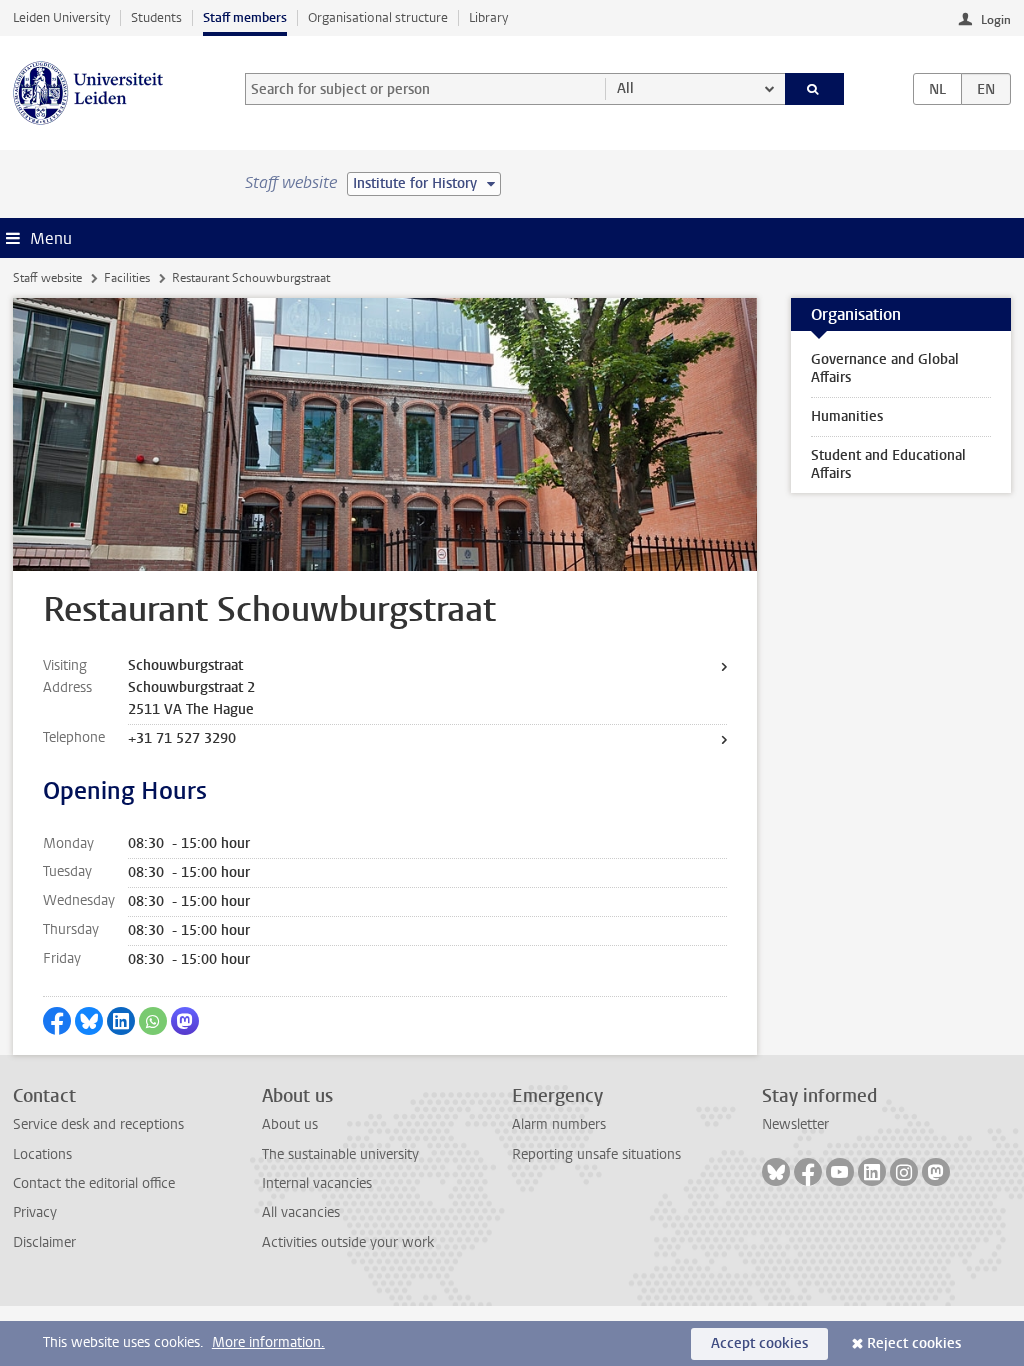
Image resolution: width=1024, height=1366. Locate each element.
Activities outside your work (348, 1242)
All (625, 88)
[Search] (815, 89)
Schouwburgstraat (185, 665)
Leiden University (61, 17)
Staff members (245, 17)
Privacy (35, 1212)
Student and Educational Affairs (888, 464)
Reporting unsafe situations (596, 1154)
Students (156, 17)
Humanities (847, 416)
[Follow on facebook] (808, 1172)
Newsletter (795, 1124)
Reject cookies (914, 1343)
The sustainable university (340, 1154)
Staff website (47, 278)
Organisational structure (378, 17)
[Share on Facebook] (57, 1021)
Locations (42, 1154)
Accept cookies (759, 1343)
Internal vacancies (317, 1183)
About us (290, 1124)
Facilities (127, 278)
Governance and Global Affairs (885, 368)
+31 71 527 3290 (182, 738)
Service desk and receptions (98, 1124)
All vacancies (301, 1212)
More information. (268, 1342)
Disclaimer (44, 1242)
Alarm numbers (559, 1124)
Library (488, 17)
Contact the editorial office (94, 1183)
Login (996, 20)
